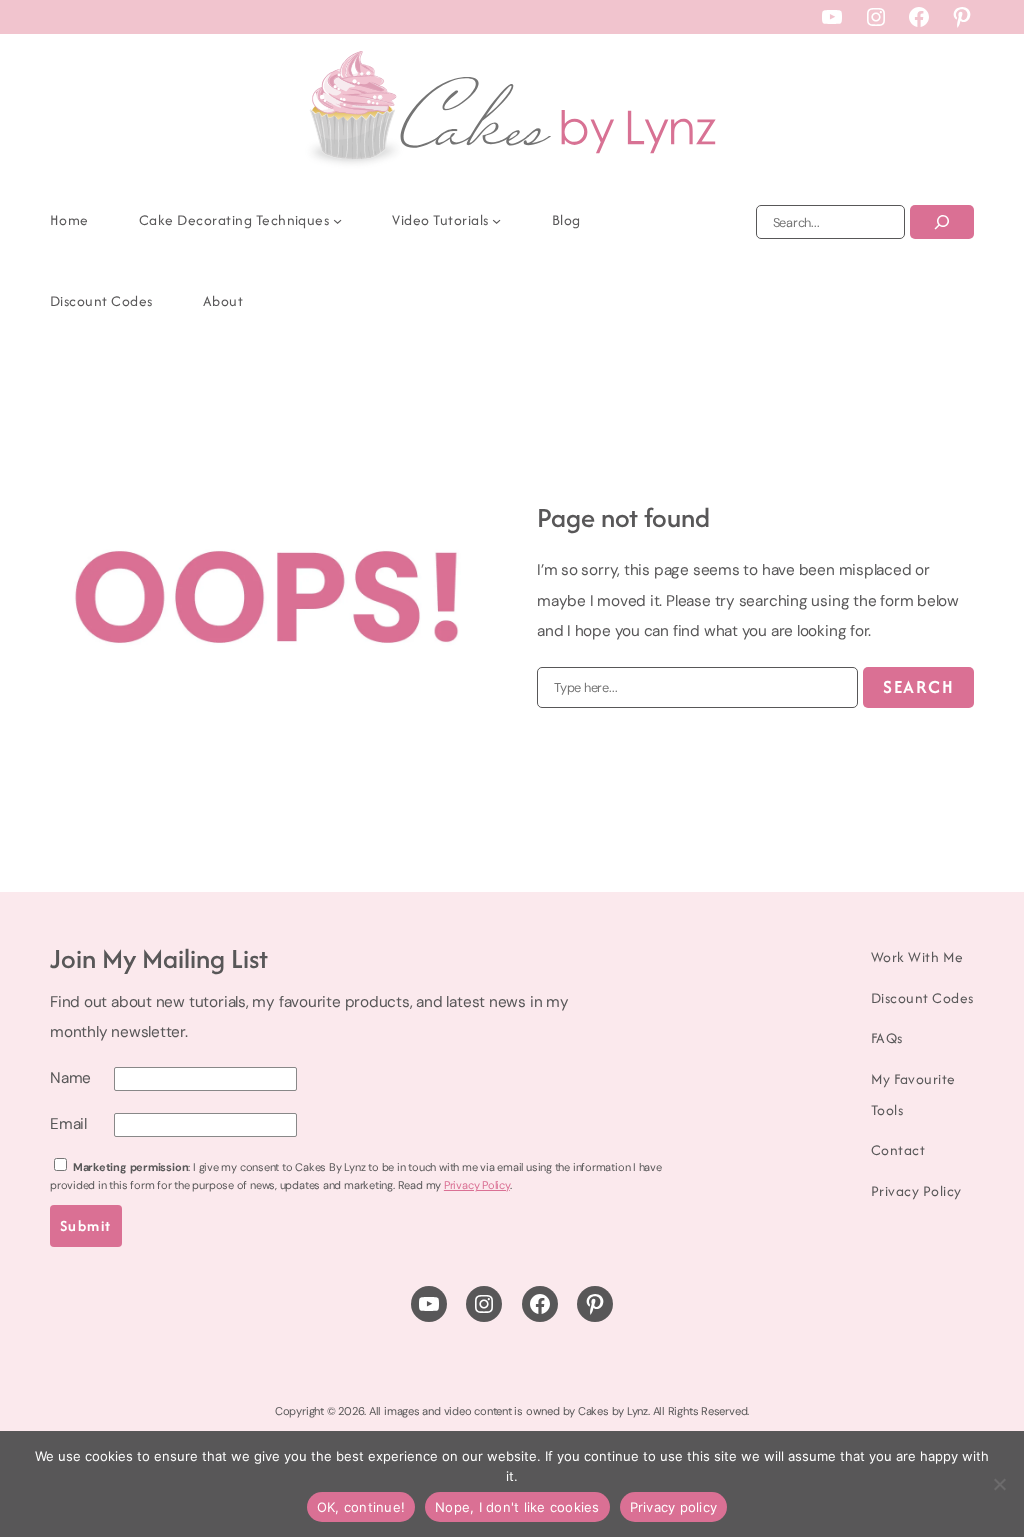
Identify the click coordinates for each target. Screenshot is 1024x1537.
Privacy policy (674, 1507)
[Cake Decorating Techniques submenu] (337, 220)
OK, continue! (361, 1507)
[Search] (942, 222)
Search (918, 686)
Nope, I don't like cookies (517, 1507)
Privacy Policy (477, 1185)
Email (68, 1124)
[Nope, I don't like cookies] (999, 1484)
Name (70, 1078)
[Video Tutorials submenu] (496, 220)
